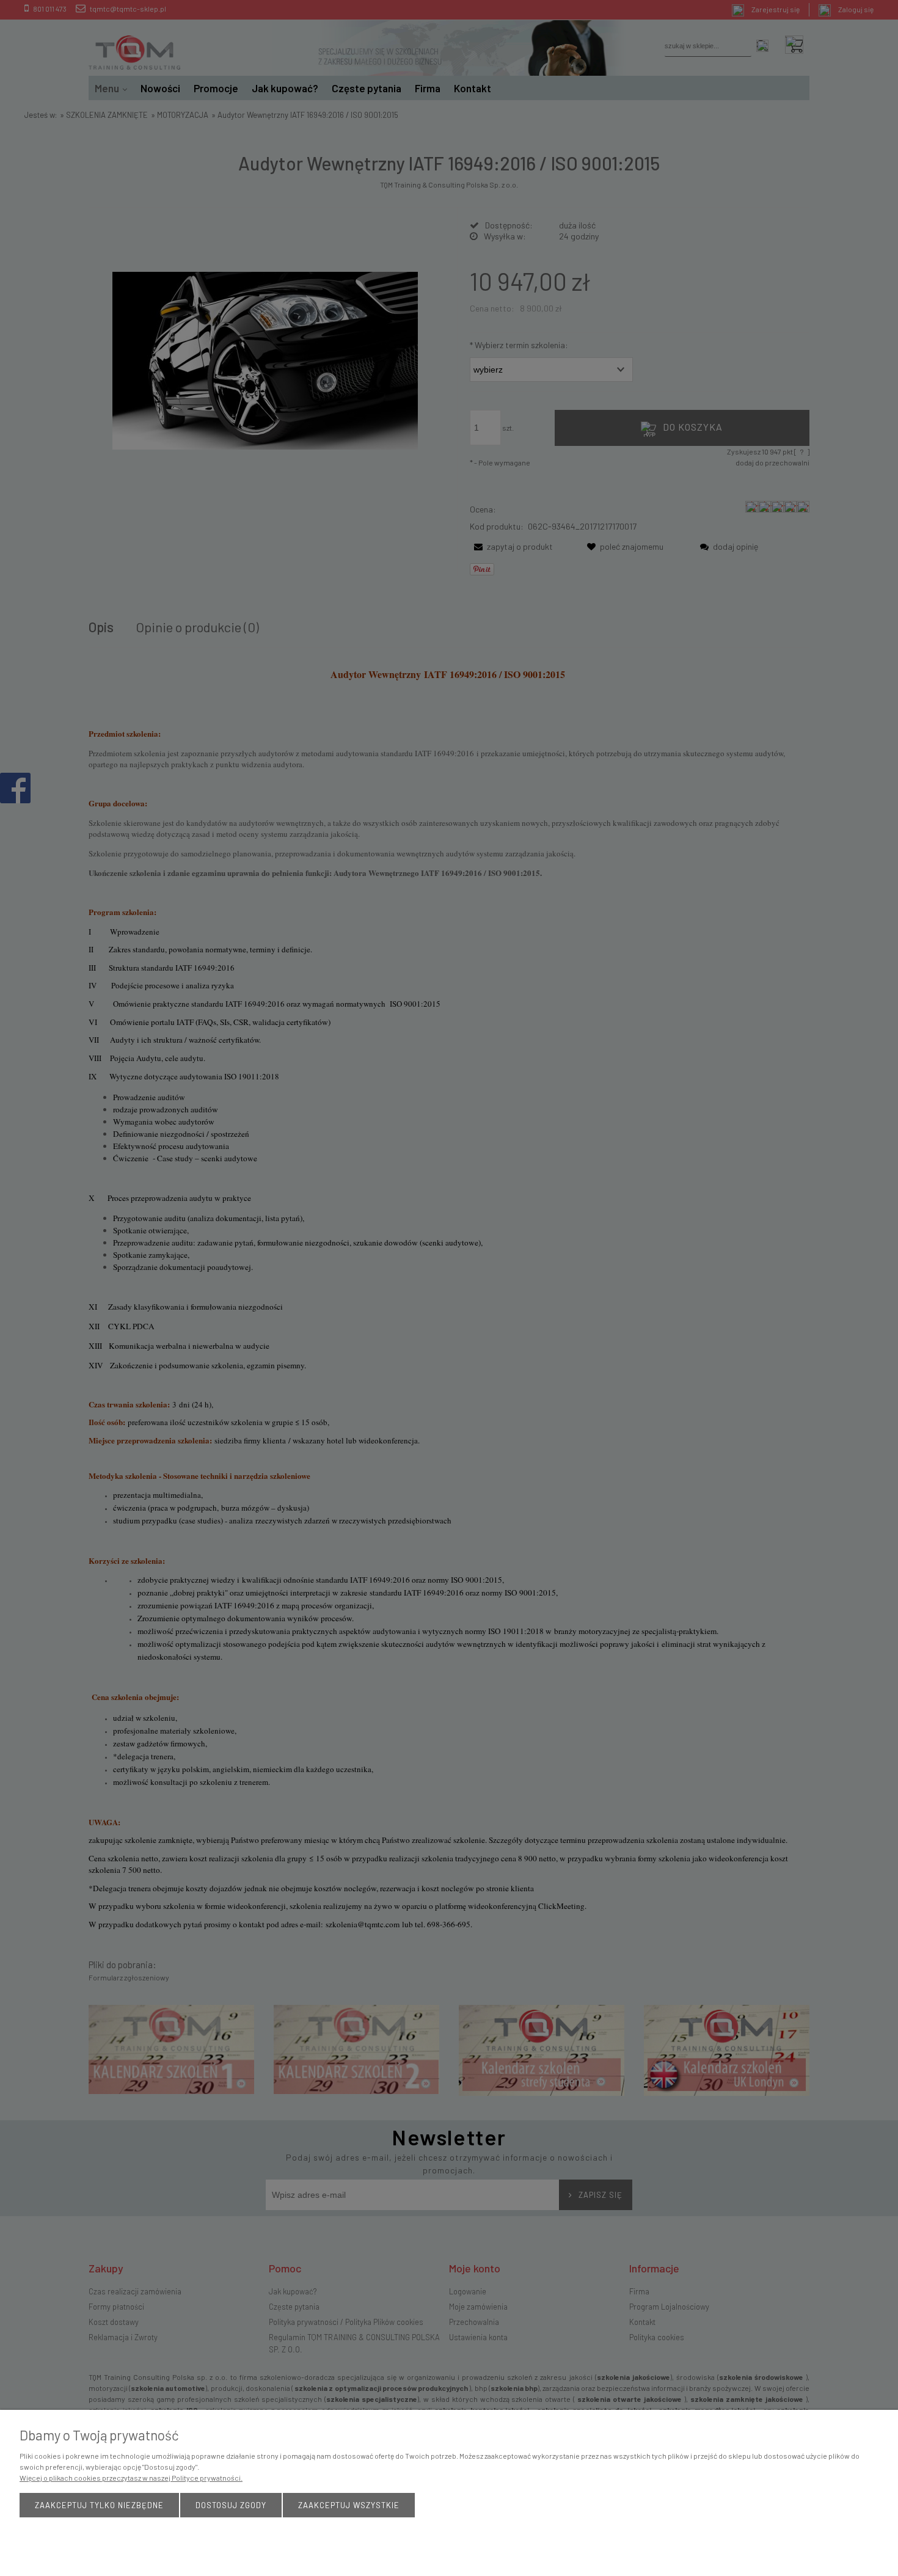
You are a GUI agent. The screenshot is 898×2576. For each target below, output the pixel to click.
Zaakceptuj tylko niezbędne (99, 2505)
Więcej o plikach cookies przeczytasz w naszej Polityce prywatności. (131, 2478)
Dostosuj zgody (231, 2505)
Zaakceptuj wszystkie (349, 2505)
